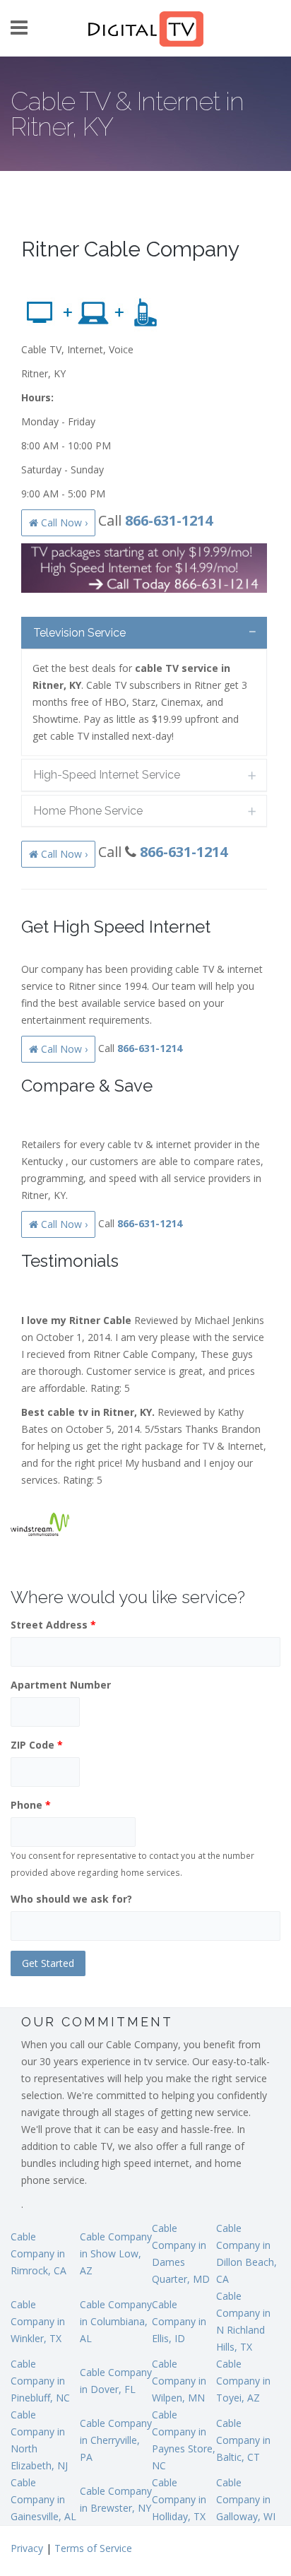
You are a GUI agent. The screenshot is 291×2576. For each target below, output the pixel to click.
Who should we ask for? (71, 1899)
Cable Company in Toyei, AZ (243, 2381)
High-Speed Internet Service (107, 775)
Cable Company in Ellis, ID (179, 2321)
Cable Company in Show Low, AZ (116, 2253)
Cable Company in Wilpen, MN (179, 2381)
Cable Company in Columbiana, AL (116, 2321)
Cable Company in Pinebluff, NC (40, 2381)
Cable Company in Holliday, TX (179, 2499)
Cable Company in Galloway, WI (246, 2499)
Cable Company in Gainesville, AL (43, 2499)
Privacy (27, 2548)
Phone (31, 1805)
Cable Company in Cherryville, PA (116, 2440)
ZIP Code (37, 1745)
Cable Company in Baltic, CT (243, 2440)
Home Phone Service (88, 811)
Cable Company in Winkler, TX (38, 2321)
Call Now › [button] (63, 522)
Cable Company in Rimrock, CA (38, 2253)
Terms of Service (93, 2548)
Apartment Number (61, 1685)
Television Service (79, 633)
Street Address (53, 1625)
